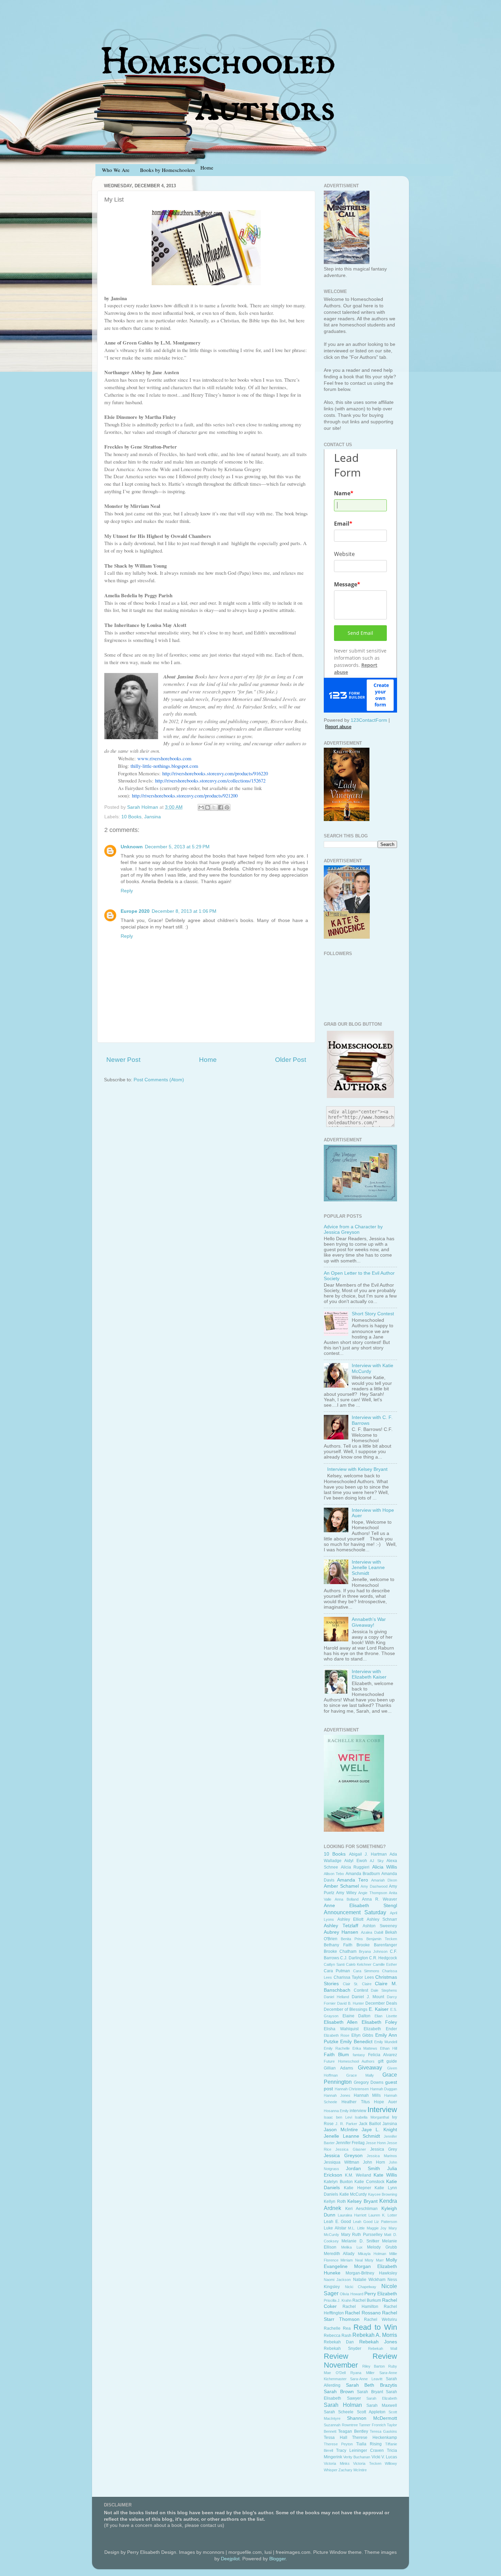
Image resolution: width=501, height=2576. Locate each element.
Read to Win (375, 2327)
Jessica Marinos (382, 2156)
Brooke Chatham (340, 1951)
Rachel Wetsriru (381, 2319)
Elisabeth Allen (341, 2022)
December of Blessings (346, 2009)
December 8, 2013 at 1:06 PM (184, 911)
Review (336, 2356)
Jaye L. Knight (379, 2130)
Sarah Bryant (370, 2392)
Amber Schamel (341, 1886)
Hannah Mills (367, 2095)
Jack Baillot (370, 2124)
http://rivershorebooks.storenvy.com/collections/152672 (210, 780)
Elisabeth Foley (379, 2022)
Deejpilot (230, 2559)
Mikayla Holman (372, 2254)
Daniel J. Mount (368, 1997)
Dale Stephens (384, 1990)
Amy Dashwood (374, 1886)
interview (358, 2111)
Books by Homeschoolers (168, 170)
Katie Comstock (369, 2182)
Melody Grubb (382, 2247)
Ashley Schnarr (382, 1919)
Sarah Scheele (339, 2412)
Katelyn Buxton (338, 2182)
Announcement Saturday (355, 1912)
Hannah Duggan (384, 2089)
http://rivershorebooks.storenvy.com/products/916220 (215, 773)
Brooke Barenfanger (377, 1945)
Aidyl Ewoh (355, 1861)
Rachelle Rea (337, 2328)
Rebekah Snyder (343, 2348)
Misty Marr (374, 2260)
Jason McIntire (341, 2130)
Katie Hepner (358, 2188)
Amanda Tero (353, 1880)
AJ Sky (377, 1861)
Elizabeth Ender (380, 2029)
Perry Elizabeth (381, 2294)
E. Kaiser (379, 2009)
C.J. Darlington (354, 1958)
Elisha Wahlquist (341, 2029)
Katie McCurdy (353, 2194)
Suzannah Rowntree (341, 2425)
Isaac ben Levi (338, 2117)
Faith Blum (336, 2055)
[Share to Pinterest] (227, 807)
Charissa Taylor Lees (354, 1977)
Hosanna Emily (336, 2111)
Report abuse (338, 727)
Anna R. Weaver (379, 1899)
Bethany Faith (338, 1945)
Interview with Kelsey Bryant (357, 1469)
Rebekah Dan (339, 2342)
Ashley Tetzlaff (341, 1926)
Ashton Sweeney (380, 1926)
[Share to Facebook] (221, 807)
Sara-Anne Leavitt (366, 2379)
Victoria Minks (337, 2463)
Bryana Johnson (373, 1951)
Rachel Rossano (363, 2313)
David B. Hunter (351, 2003)
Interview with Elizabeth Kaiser (369, 1674)
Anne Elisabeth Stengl (360, 1906)
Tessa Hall (336, 2438)
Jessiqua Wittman (341, 2162)
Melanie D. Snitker (360, 2241)
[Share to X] (214, 807)
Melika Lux (352, 2247)
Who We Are (116, 170)
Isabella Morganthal (372, 2117)
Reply (127, 891)
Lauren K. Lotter (383, 2215)
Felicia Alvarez (383, 2055)
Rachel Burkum (367, 2300)
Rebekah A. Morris (375, 2335)
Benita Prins (352, 1939)
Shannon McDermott (372, 2418)
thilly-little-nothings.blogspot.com (164, 766)
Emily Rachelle (337, 2048)
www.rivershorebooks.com (164, 758)
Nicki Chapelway (361, 2287)
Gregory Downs (369, 2082)
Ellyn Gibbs (362, 2035)
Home (208, 1060)
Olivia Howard (351, 2294)
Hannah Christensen (352, 2089)
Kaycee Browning (383, 2194)
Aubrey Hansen (341, 1932)
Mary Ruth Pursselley (362, 2235)
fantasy (359, 2055)
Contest (361, 1990)
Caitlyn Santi (334, 1964)
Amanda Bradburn (363, 1874)
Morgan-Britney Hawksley (371, 2273)
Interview (382, 2110)
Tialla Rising (369, 2444)
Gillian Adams (338, 2068)
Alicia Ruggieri (355, 1867)
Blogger (277, 2559)
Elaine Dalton (357, 2016)
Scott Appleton (371, 2412)
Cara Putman (337, 1971)
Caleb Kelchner (359, 1964)
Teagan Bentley (353, 2431)
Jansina (153, 817)
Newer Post (123, 1060)
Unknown (132, 847)
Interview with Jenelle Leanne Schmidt (368, 1568)
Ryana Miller (362, 2373)
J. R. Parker (346, 2124)
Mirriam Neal (351, 2260)
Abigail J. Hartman (368, 1854)
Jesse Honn (376, 2143)
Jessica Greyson (343, 2156)
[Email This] (201, 807)
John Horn (374, 2162)
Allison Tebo (334, 1874)
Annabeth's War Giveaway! (369, 1622)
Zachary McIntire (353, 2470)
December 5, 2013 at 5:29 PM (177, 847)
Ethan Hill (389, 2048)
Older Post (291, 1060)
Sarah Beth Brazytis (371, 2385)
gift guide (388, 2061)
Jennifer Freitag (350, 2143)
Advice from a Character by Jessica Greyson (353, 1230)
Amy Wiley (346, 1893)
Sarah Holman (343, 2405)
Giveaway (370, 2067)
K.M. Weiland (358, 2175)
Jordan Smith (363, 2169)
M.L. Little (356, 2228)
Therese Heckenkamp (375, 2438)
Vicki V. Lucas (384, 2457)
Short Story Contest (373, 1314)
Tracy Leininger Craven (360, 2450)
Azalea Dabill (372, 1932)
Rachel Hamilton (360, 2307)
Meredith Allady (339, 2254)
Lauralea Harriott (352, 2215)
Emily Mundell (386, 2042)
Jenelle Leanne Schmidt (352, 2136)
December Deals (381, 2003)
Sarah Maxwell (382, 2405)
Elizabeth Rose (337, 2035)
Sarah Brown (339, 2392)
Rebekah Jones (378, 2342)
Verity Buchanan (357, 2457)
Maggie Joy (377, 2228)
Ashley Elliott (351, 1919)
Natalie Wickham (369, 2280)
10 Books (131, 817)
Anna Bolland (347, 1899)
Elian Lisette (386, 2016)
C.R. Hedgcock (383, 1958)
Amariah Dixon (384, 1880)
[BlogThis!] (208, 807)
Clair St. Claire (357, 1984)
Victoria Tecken (367, 2463)
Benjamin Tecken (382, 1939)
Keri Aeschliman (362, 2209)
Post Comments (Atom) (159, 1080)
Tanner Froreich (372, 2425)
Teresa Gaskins (383, 2431)
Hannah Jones (337, 2095)
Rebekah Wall (383, 2348)
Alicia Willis (385, 1867)
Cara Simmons (366, 1971)
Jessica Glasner (351, 2149)
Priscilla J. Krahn (338, 2300)
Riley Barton (374, 2366)
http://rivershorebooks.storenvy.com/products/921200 (185, 795)
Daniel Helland (336, 1997)
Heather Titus (356, 2102)
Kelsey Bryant (362, 2201)
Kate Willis (385, 2175)
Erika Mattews (365, 2048)
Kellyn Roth (335, 2201)
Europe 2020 (135, 911)
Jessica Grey (384, 2149)
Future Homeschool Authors (349, 2061)
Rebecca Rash (338, 2336)
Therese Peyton (338, 2444)
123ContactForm (369, 720)
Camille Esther (385, 1964)
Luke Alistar (335, 2228)
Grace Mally (360, 2075)
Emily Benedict (356, 2042)
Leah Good (363, 2222)
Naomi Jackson (337, 2280)
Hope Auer (385, 2102)
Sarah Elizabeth (382, 2398)
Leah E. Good (337, 2222)
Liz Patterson (386, 2222)
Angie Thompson (373, 1893)
